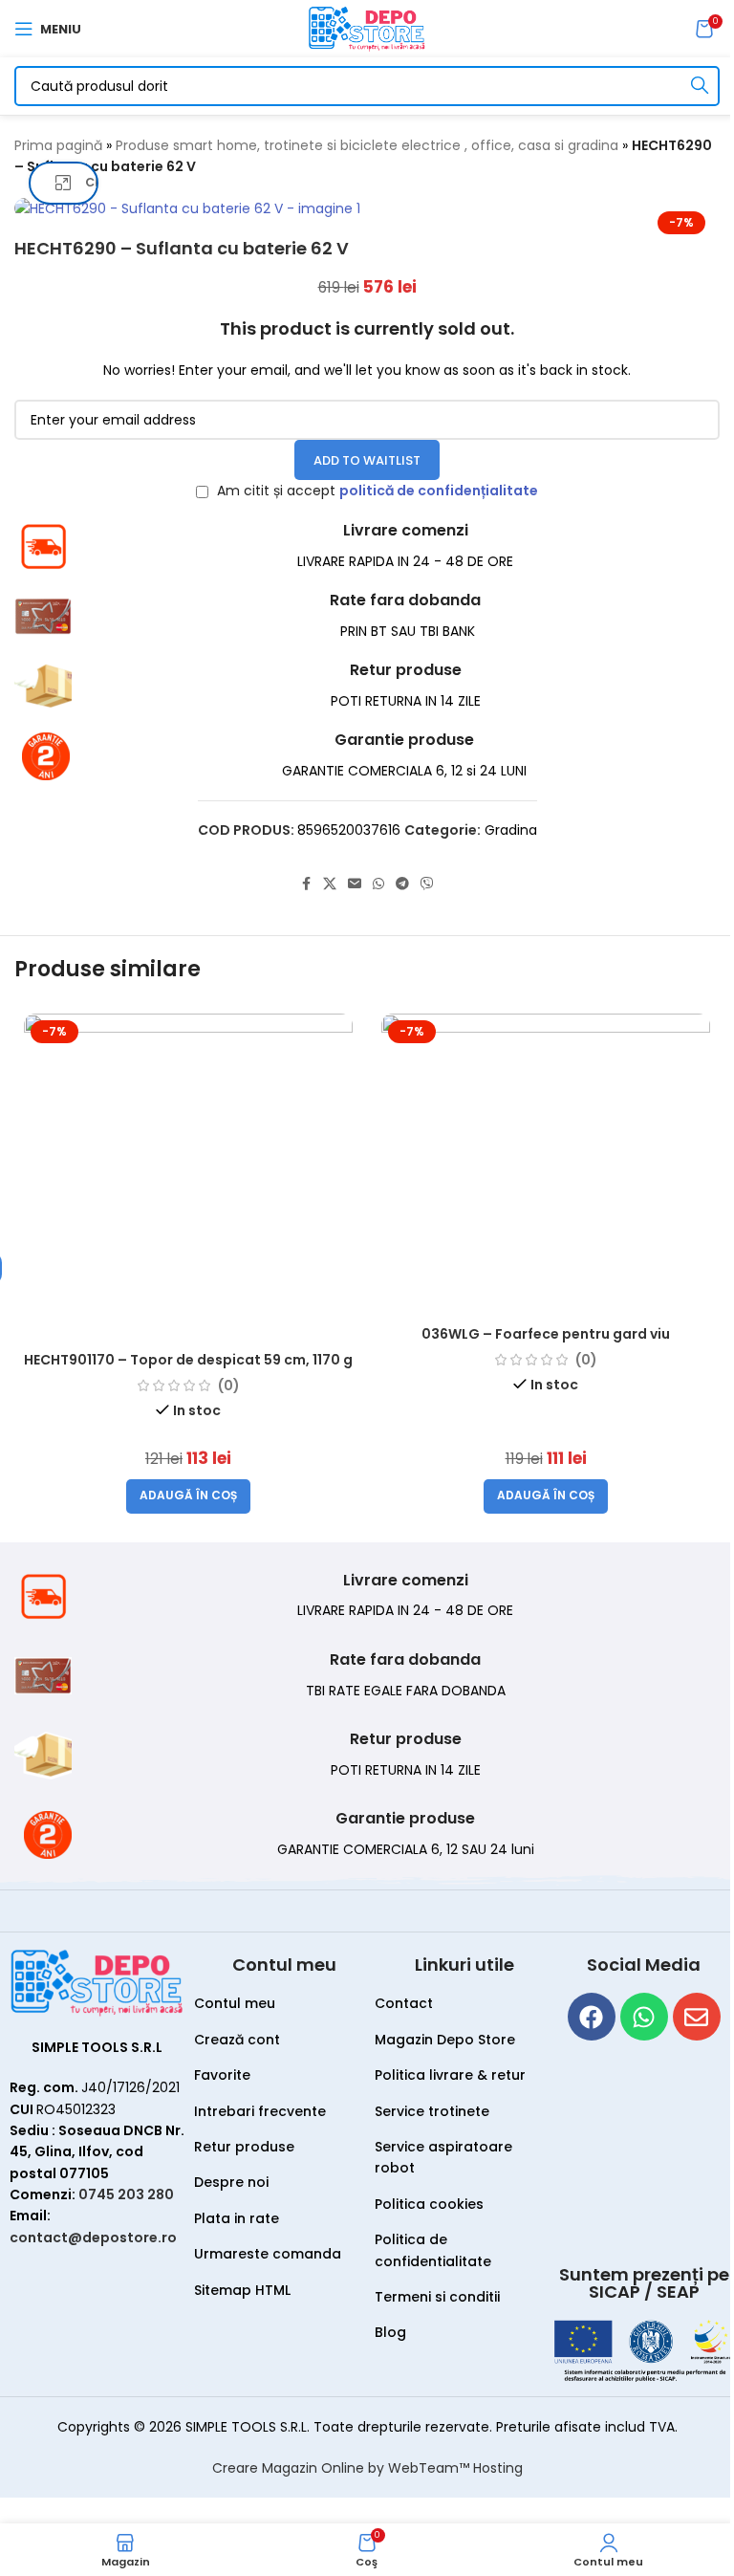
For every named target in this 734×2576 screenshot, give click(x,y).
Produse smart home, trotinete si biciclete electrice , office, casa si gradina (367, 145)
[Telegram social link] (402, 884)
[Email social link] (355, 884)
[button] (188, 1496)
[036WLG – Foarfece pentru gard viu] (546, 1165)
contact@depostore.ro (93, 2238)
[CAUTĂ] (700, 86)
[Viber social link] (427, 884)
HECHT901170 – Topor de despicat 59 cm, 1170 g (188, 1360)
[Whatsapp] (644, 2017)
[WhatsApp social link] (378, 884)
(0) (229, 1386)
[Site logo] (367, 28)
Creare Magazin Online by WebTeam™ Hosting (367, 2468)
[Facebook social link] (306, 884)
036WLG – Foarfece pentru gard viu (546, 1334)
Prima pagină (58, 145)
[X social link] (330, 884)
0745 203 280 (126, 2194)
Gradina (511, 830)
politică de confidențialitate (439, 491)
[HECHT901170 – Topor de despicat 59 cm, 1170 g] (188, 1178)
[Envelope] (697, 2017)
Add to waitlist (367, 460)
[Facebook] (592, 2017)
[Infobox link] (367, 546)
